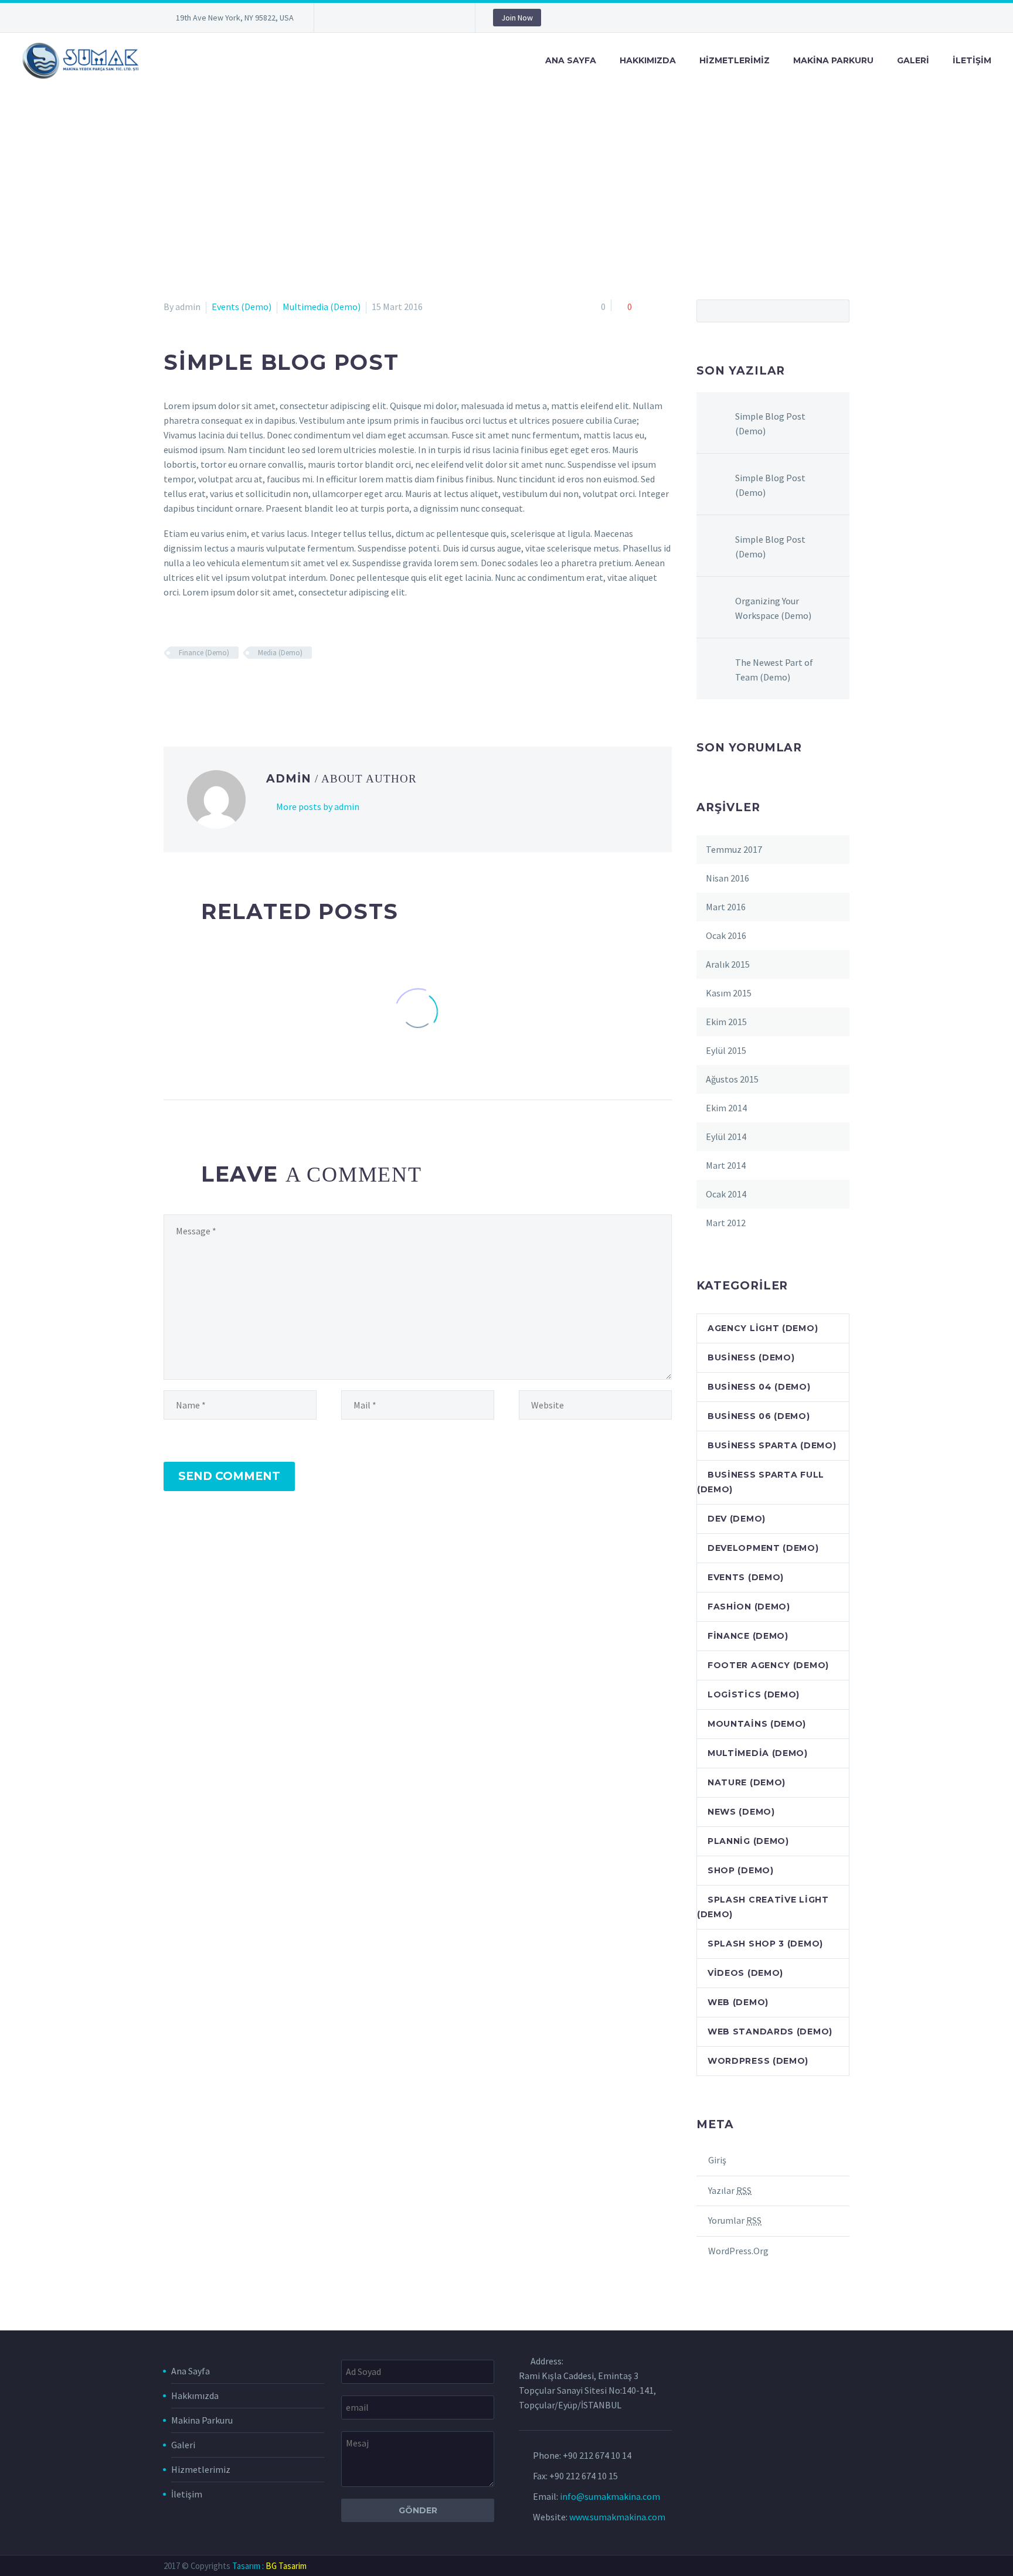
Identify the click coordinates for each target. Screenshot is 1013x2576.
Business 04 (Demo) (759, 1387)
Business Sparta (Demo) (772, 1445)
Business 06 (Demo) (759, 1416)
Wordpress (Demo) (758, 2061)
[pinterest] (411, 18)
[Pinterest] (222, 687)
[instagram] (393, 18)
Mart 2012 (726, 1223)
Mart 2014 (726, 1165)
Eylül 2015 (726, 1050)
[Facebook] (171, 687)
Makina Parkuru (833, 60)
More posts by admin (318, 807)
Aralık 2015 (728, 964)
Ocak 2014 (726, 1194)
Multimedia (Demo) (322, 307)
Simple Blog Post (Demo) (770, 423)
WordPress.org (738, 2251)
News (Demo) (741, 1812)
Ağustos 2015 (732, 1079)
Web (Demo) (738, 2002)
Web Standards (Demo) (770, 2031)
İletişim (972, 60)
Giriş (717, 2160)
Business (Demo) (751, 1357)
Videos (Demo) (745, 1973)
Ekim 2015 (726, 1022)
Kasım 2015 (729, 993)
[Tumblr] (239, 687)
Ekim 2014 (726, 1108)
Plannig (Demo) (748, 1841)
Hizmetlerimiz (735, 60)
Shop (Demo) (741, 1870)
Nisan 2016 (728, 878)
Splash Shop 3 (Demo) (765, 1944)
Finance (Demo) (204, 653)
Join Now (517, 18)
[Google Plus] (205, 687)
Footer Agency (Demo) (768, 1665)
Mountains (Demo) (757, 1724)
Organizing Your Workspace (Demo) (773, 608)
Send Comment (229, 1476)
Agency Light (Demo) (763, 1328)
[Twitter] (188, 687)
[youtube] (446, 18)
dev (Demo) (737, 1519)
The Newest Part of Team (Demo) (774, 670)
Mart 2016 (726, 907)
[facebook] (341, 18)
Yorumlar (735, 2220)
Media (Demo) (280, 653)
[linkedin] (358, 18)
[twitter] (376, 18)
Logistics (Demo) (754, 1694)
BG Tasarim (286, 2566)
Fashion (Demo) (749, 1607)
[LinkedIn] (256, 687)
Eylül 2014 (726, 1136)
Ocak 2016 (726, 935)
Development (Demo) (763, 1548)
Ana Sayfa (571, 60)
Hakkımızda (648, 60)
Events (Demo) (242, 307)
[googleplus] (429, 18)
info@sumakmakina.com (610, 2496)
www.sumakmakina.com (617, 2517)
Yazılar (730, 2190)
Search (837, 311)
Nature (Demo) (747, 1782)
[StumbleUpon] (273, 687)
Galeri (913, 60)
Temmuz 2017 (734, 849)
